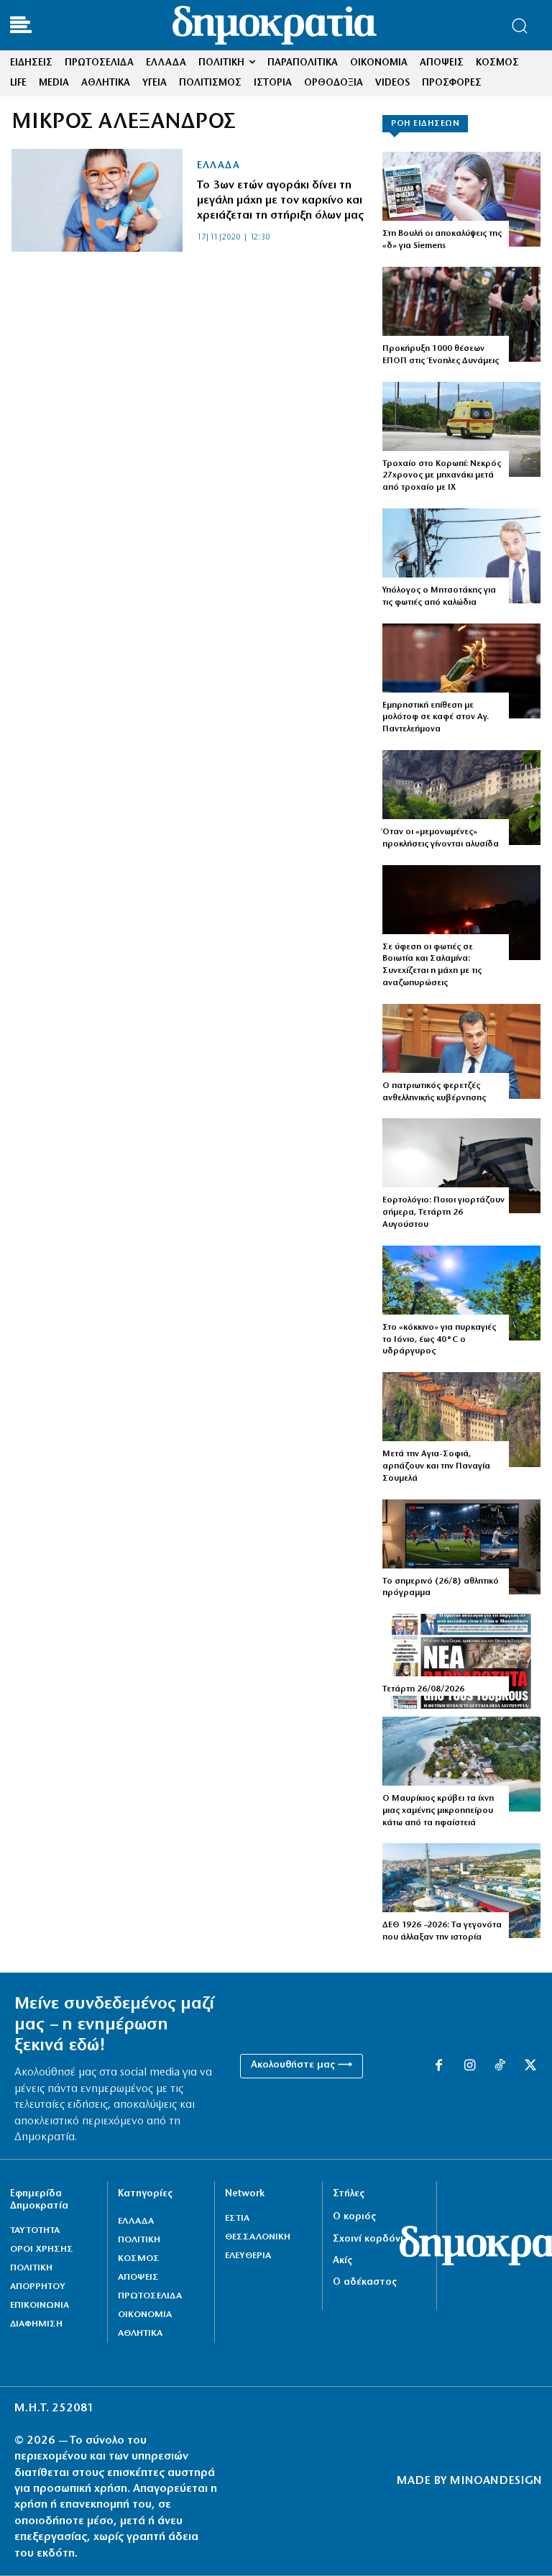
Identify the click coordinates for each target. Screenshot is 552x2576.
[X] (530, 2066)
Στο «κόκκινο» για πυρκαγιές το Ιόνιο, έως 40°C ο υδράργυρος (439, 1340)
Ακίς (342, 2261)
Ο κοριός (354, 2217)
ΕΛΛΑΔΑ (218, 166)
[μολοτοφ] (461, 671)
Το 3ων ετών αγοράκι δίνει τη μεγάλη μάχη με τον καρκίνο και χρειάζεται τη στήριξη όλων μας (280, 201)
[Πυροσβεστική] (461, 913)
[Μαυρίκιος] (461, 1764)
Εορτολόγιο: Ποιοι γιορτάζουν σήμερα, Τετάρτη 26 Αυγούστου (443, 1212)
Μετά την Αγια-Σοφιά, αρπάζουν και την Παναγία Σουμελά (436, 1466)
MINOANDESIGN (496, 2481)
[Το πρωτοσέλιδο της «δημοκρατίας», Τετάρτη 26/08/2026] (461, 1661)
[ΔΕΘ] (461, 1891)
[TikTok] (500, 2066)
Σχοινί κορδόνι (368, 2239)
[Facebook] (438, 2066)
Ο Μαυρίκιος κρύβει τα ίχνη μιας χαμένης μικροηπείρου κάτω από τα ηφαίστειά (438, 1811)
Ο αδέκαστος (365, 2282)
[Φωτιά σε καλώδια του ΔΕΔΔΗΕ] (461, 556)
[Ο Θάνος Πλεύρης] (461, 1051)
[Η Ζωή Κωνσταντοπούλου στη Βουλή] (461, 199)
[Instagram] (469, 2066)
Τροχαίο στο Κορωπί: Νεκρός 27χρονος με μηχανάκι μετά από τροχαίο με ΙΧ (442, 476)
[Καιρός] (461, 1293)
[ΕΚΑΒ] (461, 429)
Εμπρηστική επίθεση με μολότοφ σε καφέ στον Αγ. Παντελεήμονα (436, 718)
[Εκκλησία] (461, 1166)
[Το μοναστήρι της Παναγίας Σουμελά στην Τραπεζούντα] (461, 798)
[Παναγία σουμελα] (461, 1420)
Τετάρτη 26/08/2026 (423, 1689)
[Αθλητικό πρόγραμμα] (461, 1547)
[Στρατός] (461, 314)
